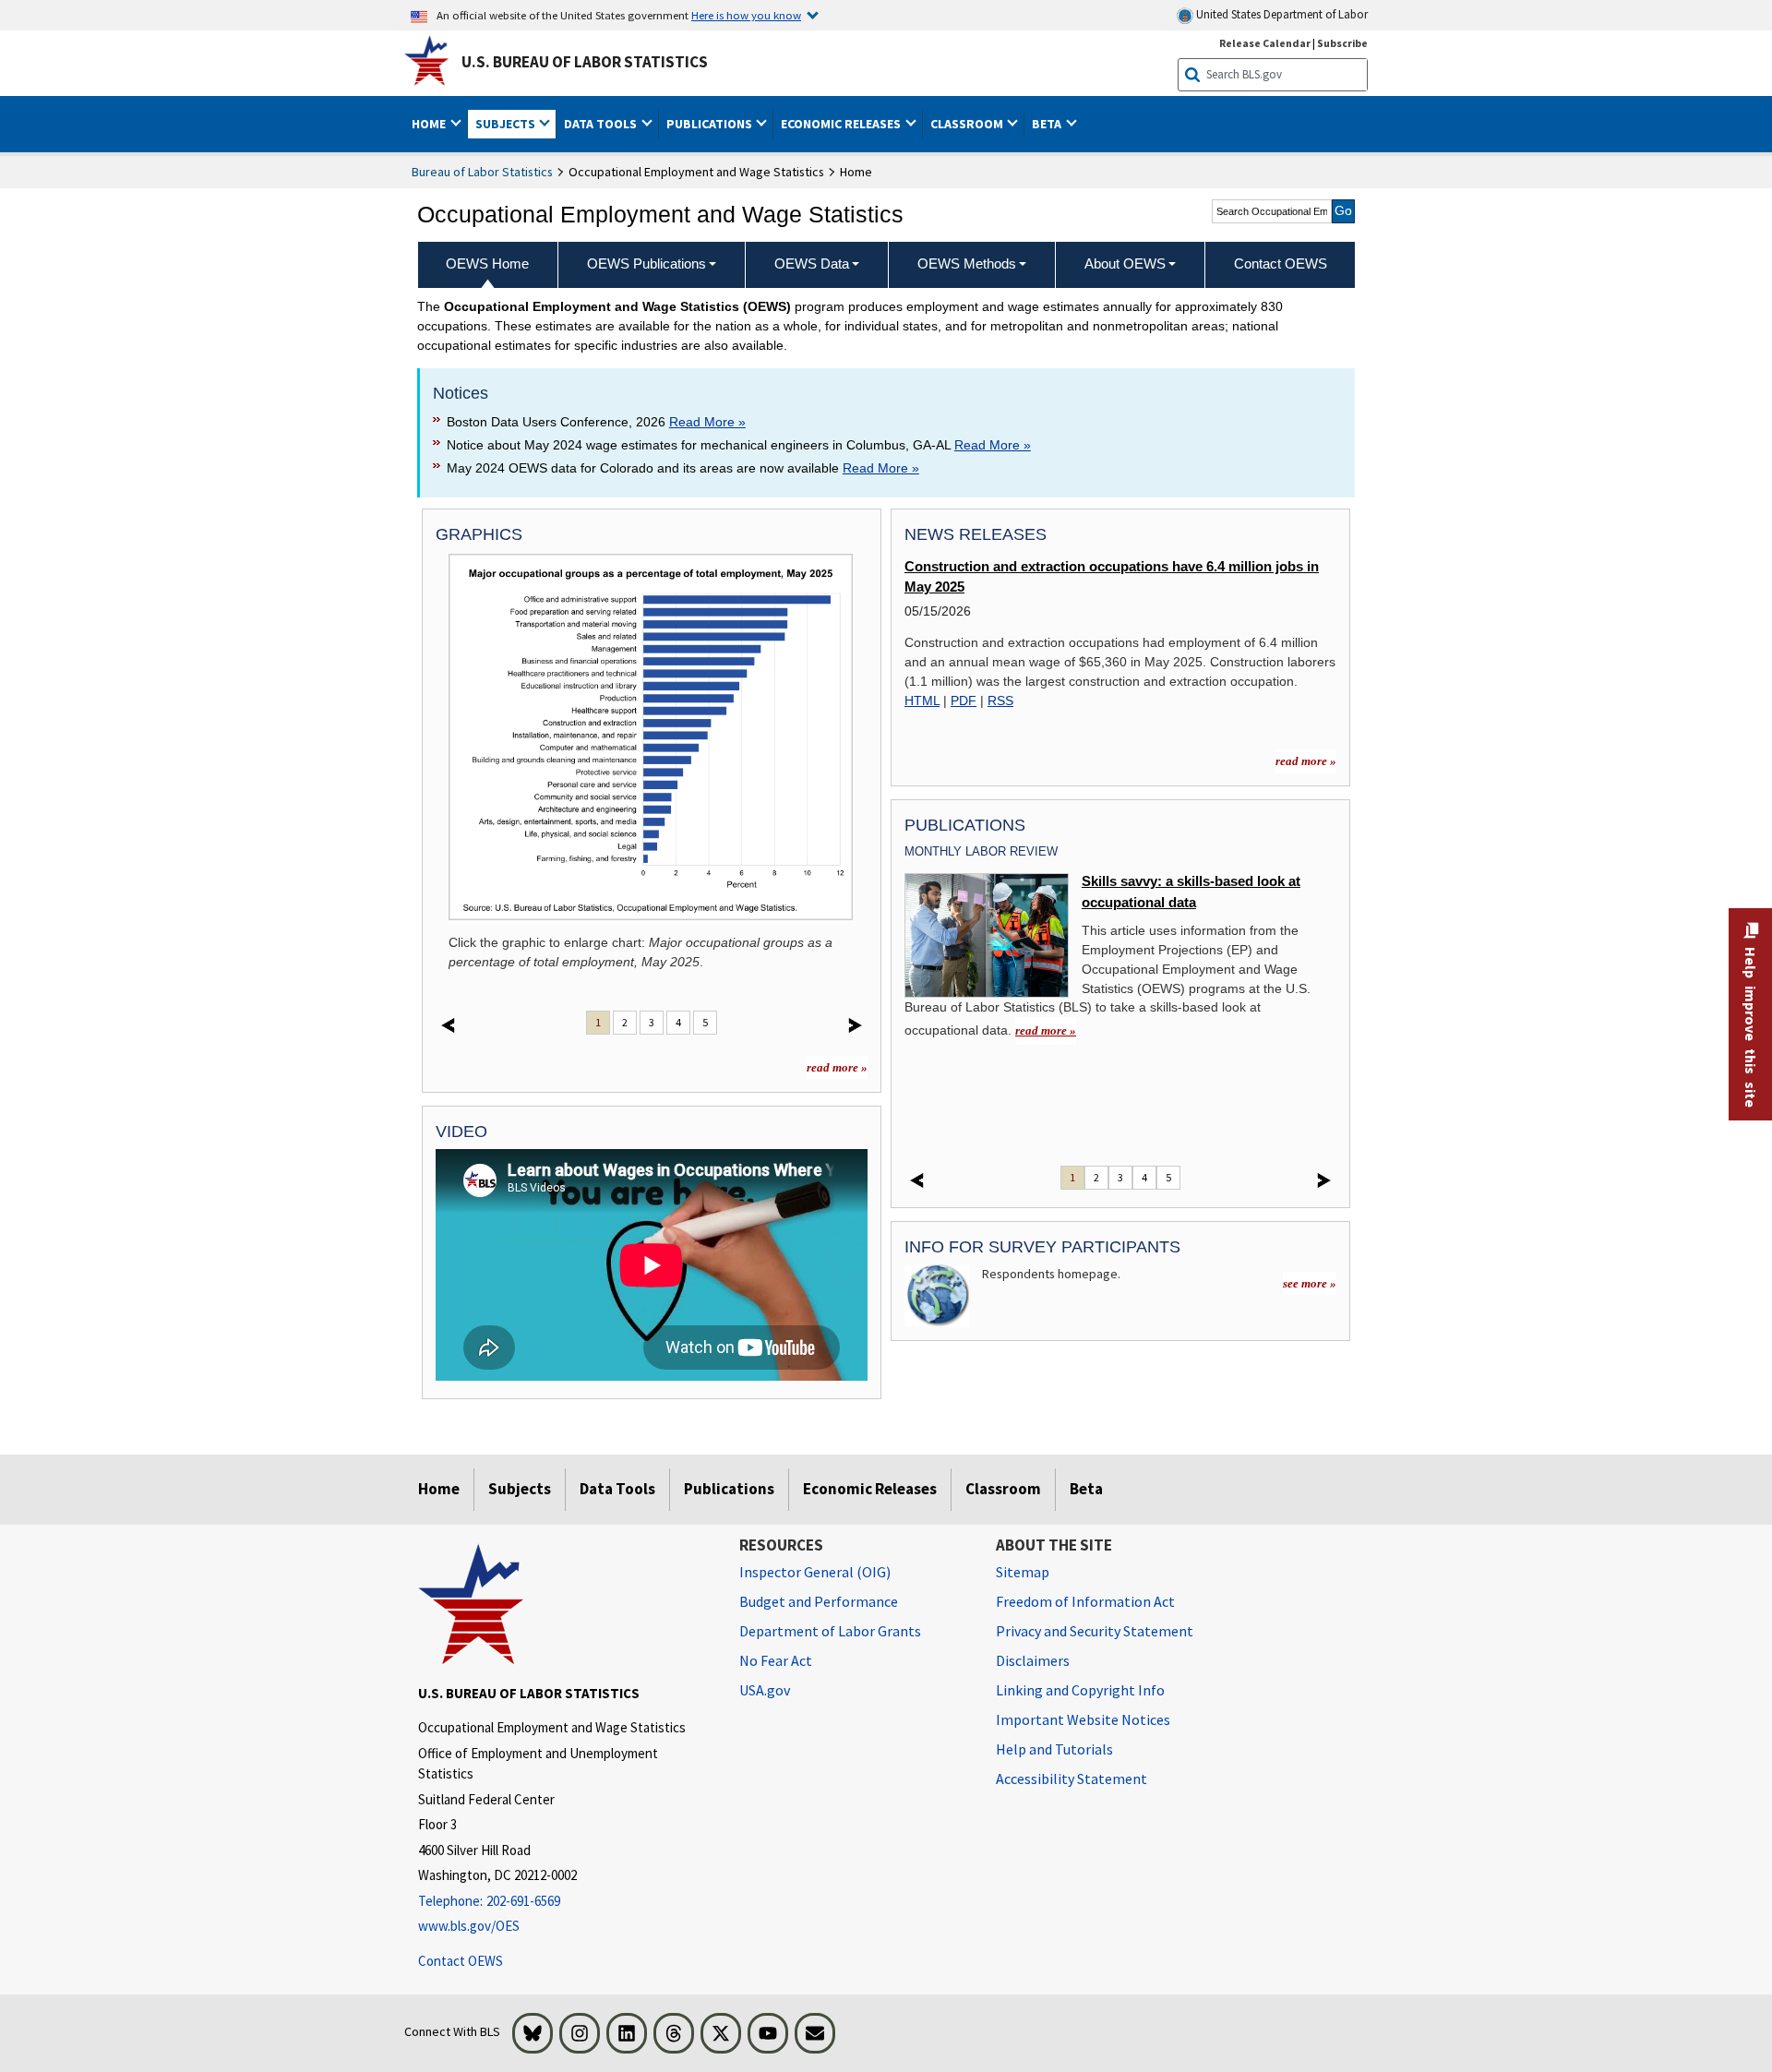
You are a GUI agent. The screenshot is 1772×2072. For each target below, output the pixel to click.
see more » (1310, 1283)
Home (439, 1489)
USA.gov (765, 1690)
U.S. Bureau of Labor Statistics (585, 62)
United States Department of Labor (1281, 14)
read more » (837, 1067)
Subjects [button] (507, 124)
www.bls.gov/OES (469, 1926)
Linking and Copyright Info (1080, 1690)
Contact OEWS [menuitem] (1281, 263)
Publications (729, 1489)
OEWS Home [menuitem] (487, 263)
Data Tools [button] (602, 124)
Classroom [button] (968, 124)
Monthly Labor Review (981, 851)
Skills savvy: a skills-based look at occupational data (1191, 892)
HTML (922, 701)
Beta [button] (1048, 124)
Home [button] (430, 124)
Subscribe (1342, 43)
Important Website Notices (1083, 1719)
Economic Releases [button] (842, 124)
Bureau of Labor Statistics (482, 172)
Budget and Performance (819, 1601)
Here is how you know (746, 15)
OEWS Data (812, 263)
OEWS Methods (967, 263)
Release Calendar (1265, 43)
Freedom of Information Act (1085, 1601)
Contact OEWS (461, 1961)
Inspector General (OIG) (815, 1572)
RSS (1000, 701)
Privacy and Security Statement (1095, 1631)
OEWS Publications (647, 263)
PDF (964, 701)
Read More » (707, 422)
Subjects (520, 1489)
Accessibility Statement (1072, 1779)
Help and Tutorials (1054, 1749)
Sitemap (1023, 1572)
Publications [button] (711, 124)
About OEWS (1125, 263)
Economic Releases (870, 1489)
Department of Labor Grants (830, 1631)
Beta (1086, 1489)
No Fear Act (776, 1660)
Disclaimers (1033, 1660)
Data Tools (617, 1489)
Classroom (1003, 1489)
